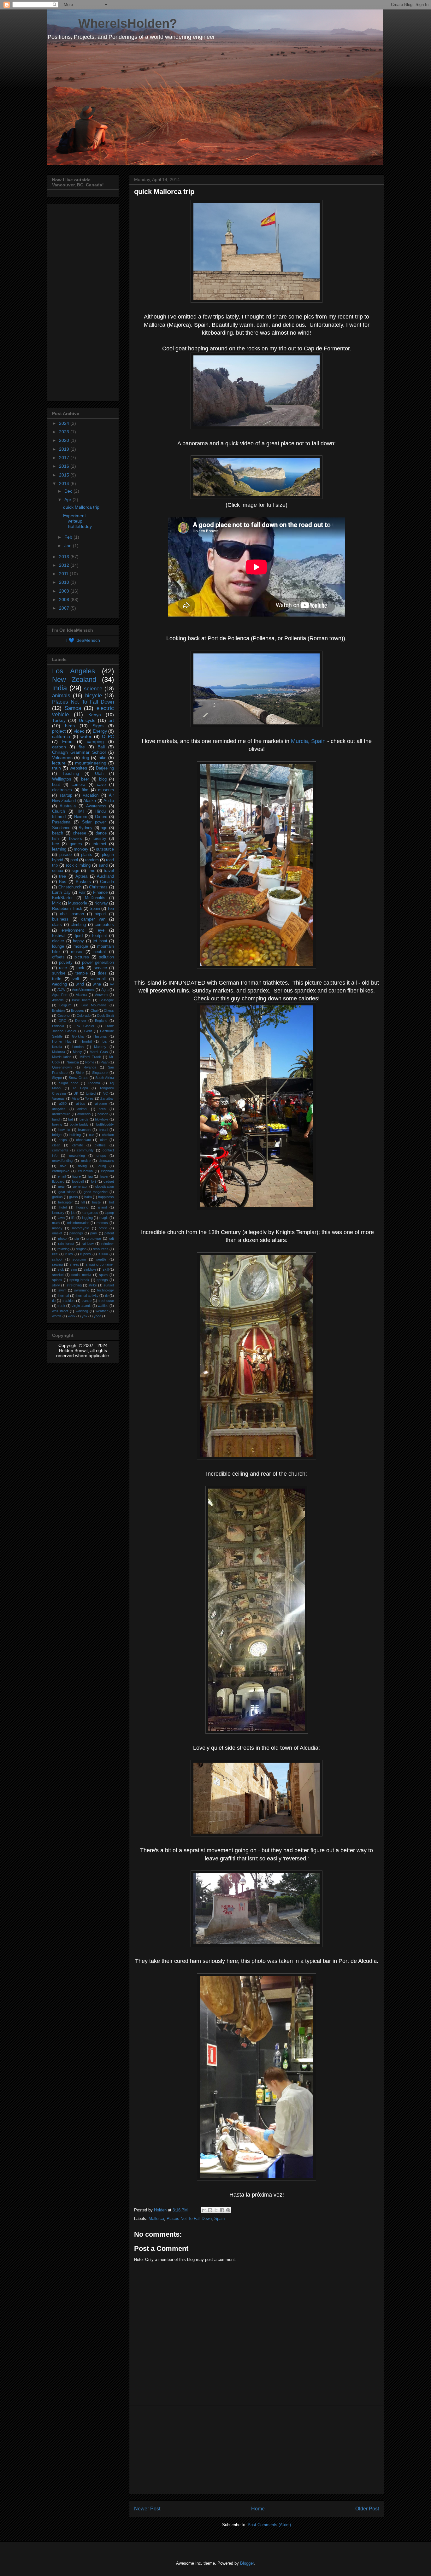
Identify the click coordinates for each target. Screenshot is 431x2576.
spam (103, 1275)
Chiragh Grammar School (79, 752)
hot (112, 1202)
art (111, 720)
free (56, 844)
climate (78, 1145)
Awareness (96, 806)
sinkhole (90, 1269)
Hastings (100, 1036)
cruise (86, 1161)
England (101, 1021)
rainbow (88, 1244)
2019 (65, 449)
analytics (59, 1109)
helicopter (65, 1202)
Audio (109, 801)
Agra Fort (60, 995)
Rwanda (90, 1067)
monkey (81, 849)
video (79, 731)
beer (85, 779)
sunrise (59, 973)
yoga (97, 1316)
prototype (94, 1238)
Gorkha (78, 1036)
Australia (68, 806)
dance (101, 833)
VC (106, 1093)
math (56, 1223)
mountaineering (91, 763)
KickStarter (62, 898)
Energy (100, 731)
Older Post (367, 2509)
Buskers (83, 882)
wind (80, 984)
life (73, 1218)
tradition (68, 1301)
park (94, 1233)
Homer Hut (61, 1041)
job (73, 1213)
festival (59, 936)
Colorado (84, 1016)
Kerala (57, 1047)
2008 (65, 600)
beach (58, 833)
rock (80, 968)
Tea (111, 909)
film (85, 790)
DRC (62, 1021)
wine (97, 984)
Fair (82, 893)
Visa (75, 1098)
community (85, 1150)
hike (103, 758)
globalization (105, 1186)
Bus (63, 882)
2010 (65, 582)
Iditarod (59, 817)
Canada (107, 882)
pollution (106, 957)
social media (81, 1275)
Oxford (101, 817)
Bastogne (107, 1000)
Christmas (98, 887)
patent (109, 1233)
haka (88, 1197)
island (103, 1207)
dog (86, 758)
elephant (107, 1171)
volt (76, 979)
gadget (109, 1181)
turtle (57, 979)
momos (102, 1223)
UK (76, 1093)
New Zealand (74, 679)
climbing (78, 925)
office (103, 1228)
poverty (66, 963)
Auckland (105, 876)
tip (54, 1301)
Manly (77, 1052)
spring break (79, 1280)
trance (87, 1301)
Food (67, 741)
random (92, 860)
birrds (84, 1119)
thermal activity (87, 1296)
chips (63, 1140)
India (59, 688)
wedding (59, 984)
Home (258, 2509)
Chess (109, 1010)
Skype (57, 1078)
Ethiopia (58, 1026)
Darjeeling (105, 768)
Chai (94, 1010)
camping (95, 741)
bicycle (94, 696)
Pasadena (61, 822)
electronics (62, 790)
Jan (69, 546)
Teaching (71, 774)
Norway (101, 903)
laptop (109, 1213)
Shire (80, 1073)
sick (61, 1269)
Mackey (100, 1047)
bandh (57, 1119)
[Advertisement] (257, 2450)
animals (61, 696)
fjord (79, 936)
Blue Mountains (94, 1005)
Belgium (65, 1005)
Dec (69, 491)
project (59, 731)
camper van (93, 919)
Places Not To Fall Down (189, 2219)
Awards (58, 1000)
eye (101, 930)
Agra (105, 990)
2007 (65, 608)
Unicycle (87, 720)
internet (100, 844)
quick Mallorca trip (81, 507)
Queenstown (62, 1067)
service (100, 968)
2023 (65, 432)
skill (106, 1269)
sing (74, 1269)
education (85, 1171)
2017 (65, 458)
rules (69, 1254)
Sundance (61, 828)
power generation (98, 963)
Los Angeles (74, 671)
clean (56, 1145)
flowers (76, 839)
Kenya (95, 715)
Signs (98, 726)
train (56, 768)
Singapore (100, 1073)
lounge (58, 946)
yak (85, 1316)
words (57, 1316)
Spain (219, 2219)
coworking (77, 1156)
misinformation (78, 1223)
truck (61, 1306)
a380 (63, 1104)
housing (82, 1207)
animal (82, 1109)
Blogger (247, 2563)
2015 (65, 475)
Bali (101, 747)
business (60, 919)
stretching (74, 1285)
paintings (76, 1233)
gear (62, 1186)
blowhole (102, 1119)
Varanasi (59, 1098)
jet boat (100, 941)
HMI (80, 811)
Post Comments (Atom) (269, 2525)
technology (106, 1290)
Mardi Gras (99, 1052)
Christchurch (70, 887)
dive (63, 1166)
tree (62, 876)
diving (82, 1166)
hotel (63, 1207)
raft (111, 1238)
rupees (86, 1254)
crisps (101, 1156)
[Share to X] (216, 2210)
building (75, 1135)
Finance (100, 893)
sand (103, 865)
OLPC (108, 736)
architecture (61, 1114)
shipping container (100, 1264)
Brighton (58, 1010)
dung (102, 1166)
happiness (106, 1197)
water (86, 736)
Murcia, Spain (308, 741)
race (63, 968)
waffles (103, 1306)
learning (59, 849)
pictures (82, 957)
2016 (65, 466)
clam (104, 1140)
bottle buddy (79, 1124)
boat (56, 785)
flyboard (58, 1181)
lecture (59, 763)
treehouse (106, 1301)
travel (109, 871)
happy (78, 941)
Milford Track (90, 1057)
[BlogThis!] (210, 2210)
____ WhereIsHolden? (112, 23)
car (92, 1135)
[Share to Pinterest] (228, 2210)
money (57, 1228)
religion (81, 1249)
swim (62, 1290)
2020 (65, 440)
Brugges (77, 1010)
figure (77, 1176)
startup (66, 795)
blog (103, 779)
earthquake (61, 1171)
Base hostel (81, 1000)
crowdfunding (62, 1161)
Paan (105, 1062)
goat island (67, 1192)
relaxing (63, 1249)
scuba (58, 871)
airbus (81, 1104)
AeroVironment (83, 990)
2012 (65, 565)
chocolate (83, 1140)
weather (102, 1311)
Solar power (94, 822)
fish (55, 839)
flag (90, 1176)
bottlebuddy (105, 1124)
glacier (58, 941)
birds (70, 726)
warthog (82, 1311)
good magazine (96, 1192)
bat (71, 1119)
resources (101, 1249)
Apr (68, 500)
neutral (100, 952)
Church (59, 811)
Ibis (104, 1041)
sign (75, 871)
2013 (65, 557)
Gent (88, 1031)
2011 (64, 574)
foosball (78, 1181)
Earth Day (61, 893)
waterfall (98, 979)
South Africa (105, 1078)
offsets (58, 957)
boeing (57, 1124)
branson (84, 1130)
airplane (101, 1104)
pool (74, 860)
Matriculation (62, 1057)
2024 (65, 423)
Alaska (90, 801)
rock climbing (78, 865)
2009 (65, 591)
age (104, 828)
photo (62, 1238)
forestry (99, 839)
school (57, 1259)
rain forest (66, 1244)
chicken (108, 1135)
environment (73, 930)
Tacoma (94, 1083)
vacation (91, 795)
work (72, 1316)
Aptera (81, 876)
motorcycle (80, 1228)
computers (104, 925)
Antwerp (101, 995)
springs (102, 1280)
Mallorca (156, 2219)
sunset (109, 1285)
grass (74, 1197)
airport (100, 914)
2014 (65, 483)
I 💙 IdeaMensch (83, 640)
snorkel (58, 1275)
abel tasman (72, 914)
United (91, 1093)
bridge (57, 1135)
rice (55, 1254)
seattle (101, 1259)
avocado (84, 1114)
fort (93, 1181)
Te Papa (80, 1088)
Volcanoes (62, 758)
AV (112, 984)
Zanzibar (107, 1098)
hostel (97, 1202)
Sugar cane (69, 1083)
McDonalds (95, 898)
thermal (63, 1296)
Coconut (64, 1016)
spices (57, 1280)
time (91, 871)
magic (104, 1218)
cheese (80, 833)
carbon (59, 747)
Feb (69, 537)
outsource (105, 849)
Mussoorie (78, 903)
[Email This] (204, 2210)
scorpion (79, 1259)
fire (82, 747)
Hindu (100, 811)
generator (80, 1186)
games (76, 844)
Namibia (73, 1062)
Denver (81, 1021)
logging (87, 1218)
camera (78, 785)
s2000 (103, 1254)
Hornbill (86, 1041)
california (61, 736)
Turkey (59, 720)
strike (93, 1285)
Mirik (56, 903)
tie (107, 1296)
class (57, 925)
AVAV (61, 990)
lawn (61, 1218)
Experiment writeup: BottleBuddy (77, 521)
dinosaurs (106, 1161)
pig (77, 1238)
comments (60, 1150)
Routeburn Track (67, 909)
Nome (90, 1062)
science (93, 689)
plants (87, 855)
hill (83, 1202)
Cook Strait (105, 1016)
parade (65, 855)
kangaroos (90, 1213)
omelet (57, 1233)
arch (102, 1109)
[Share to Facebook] (222, 2210)
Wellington (62, 779)
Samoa (73, 708)
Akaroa (81, 995)
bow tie (64, 1130)
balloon (103, 1114)
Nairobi (80, 817)
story (56, 1285)
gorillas (57, 1197)
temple (82, 973)
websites (78, 768)
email (62, 1176)
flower (104, 1176)
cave (101, 785)
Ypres (89, 1098)
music (77, 952)
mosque (81, 946)
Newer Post (147, 2509)
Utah (99, 774)
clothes (100, 1145)
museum (106, 790)
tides (102, 973)
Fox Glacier (84, 1026)
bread (103, 1130)
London (78, 1047)
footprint (100, 936)
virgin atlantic (82, 1306)
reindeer (108, 1244)
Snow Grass (79, 1078)
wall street (60, 1311)
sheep (74, 1264)
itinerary (58, 1213)
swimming (82, 1290)
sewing (57, 1264)
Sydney (86, 828)
